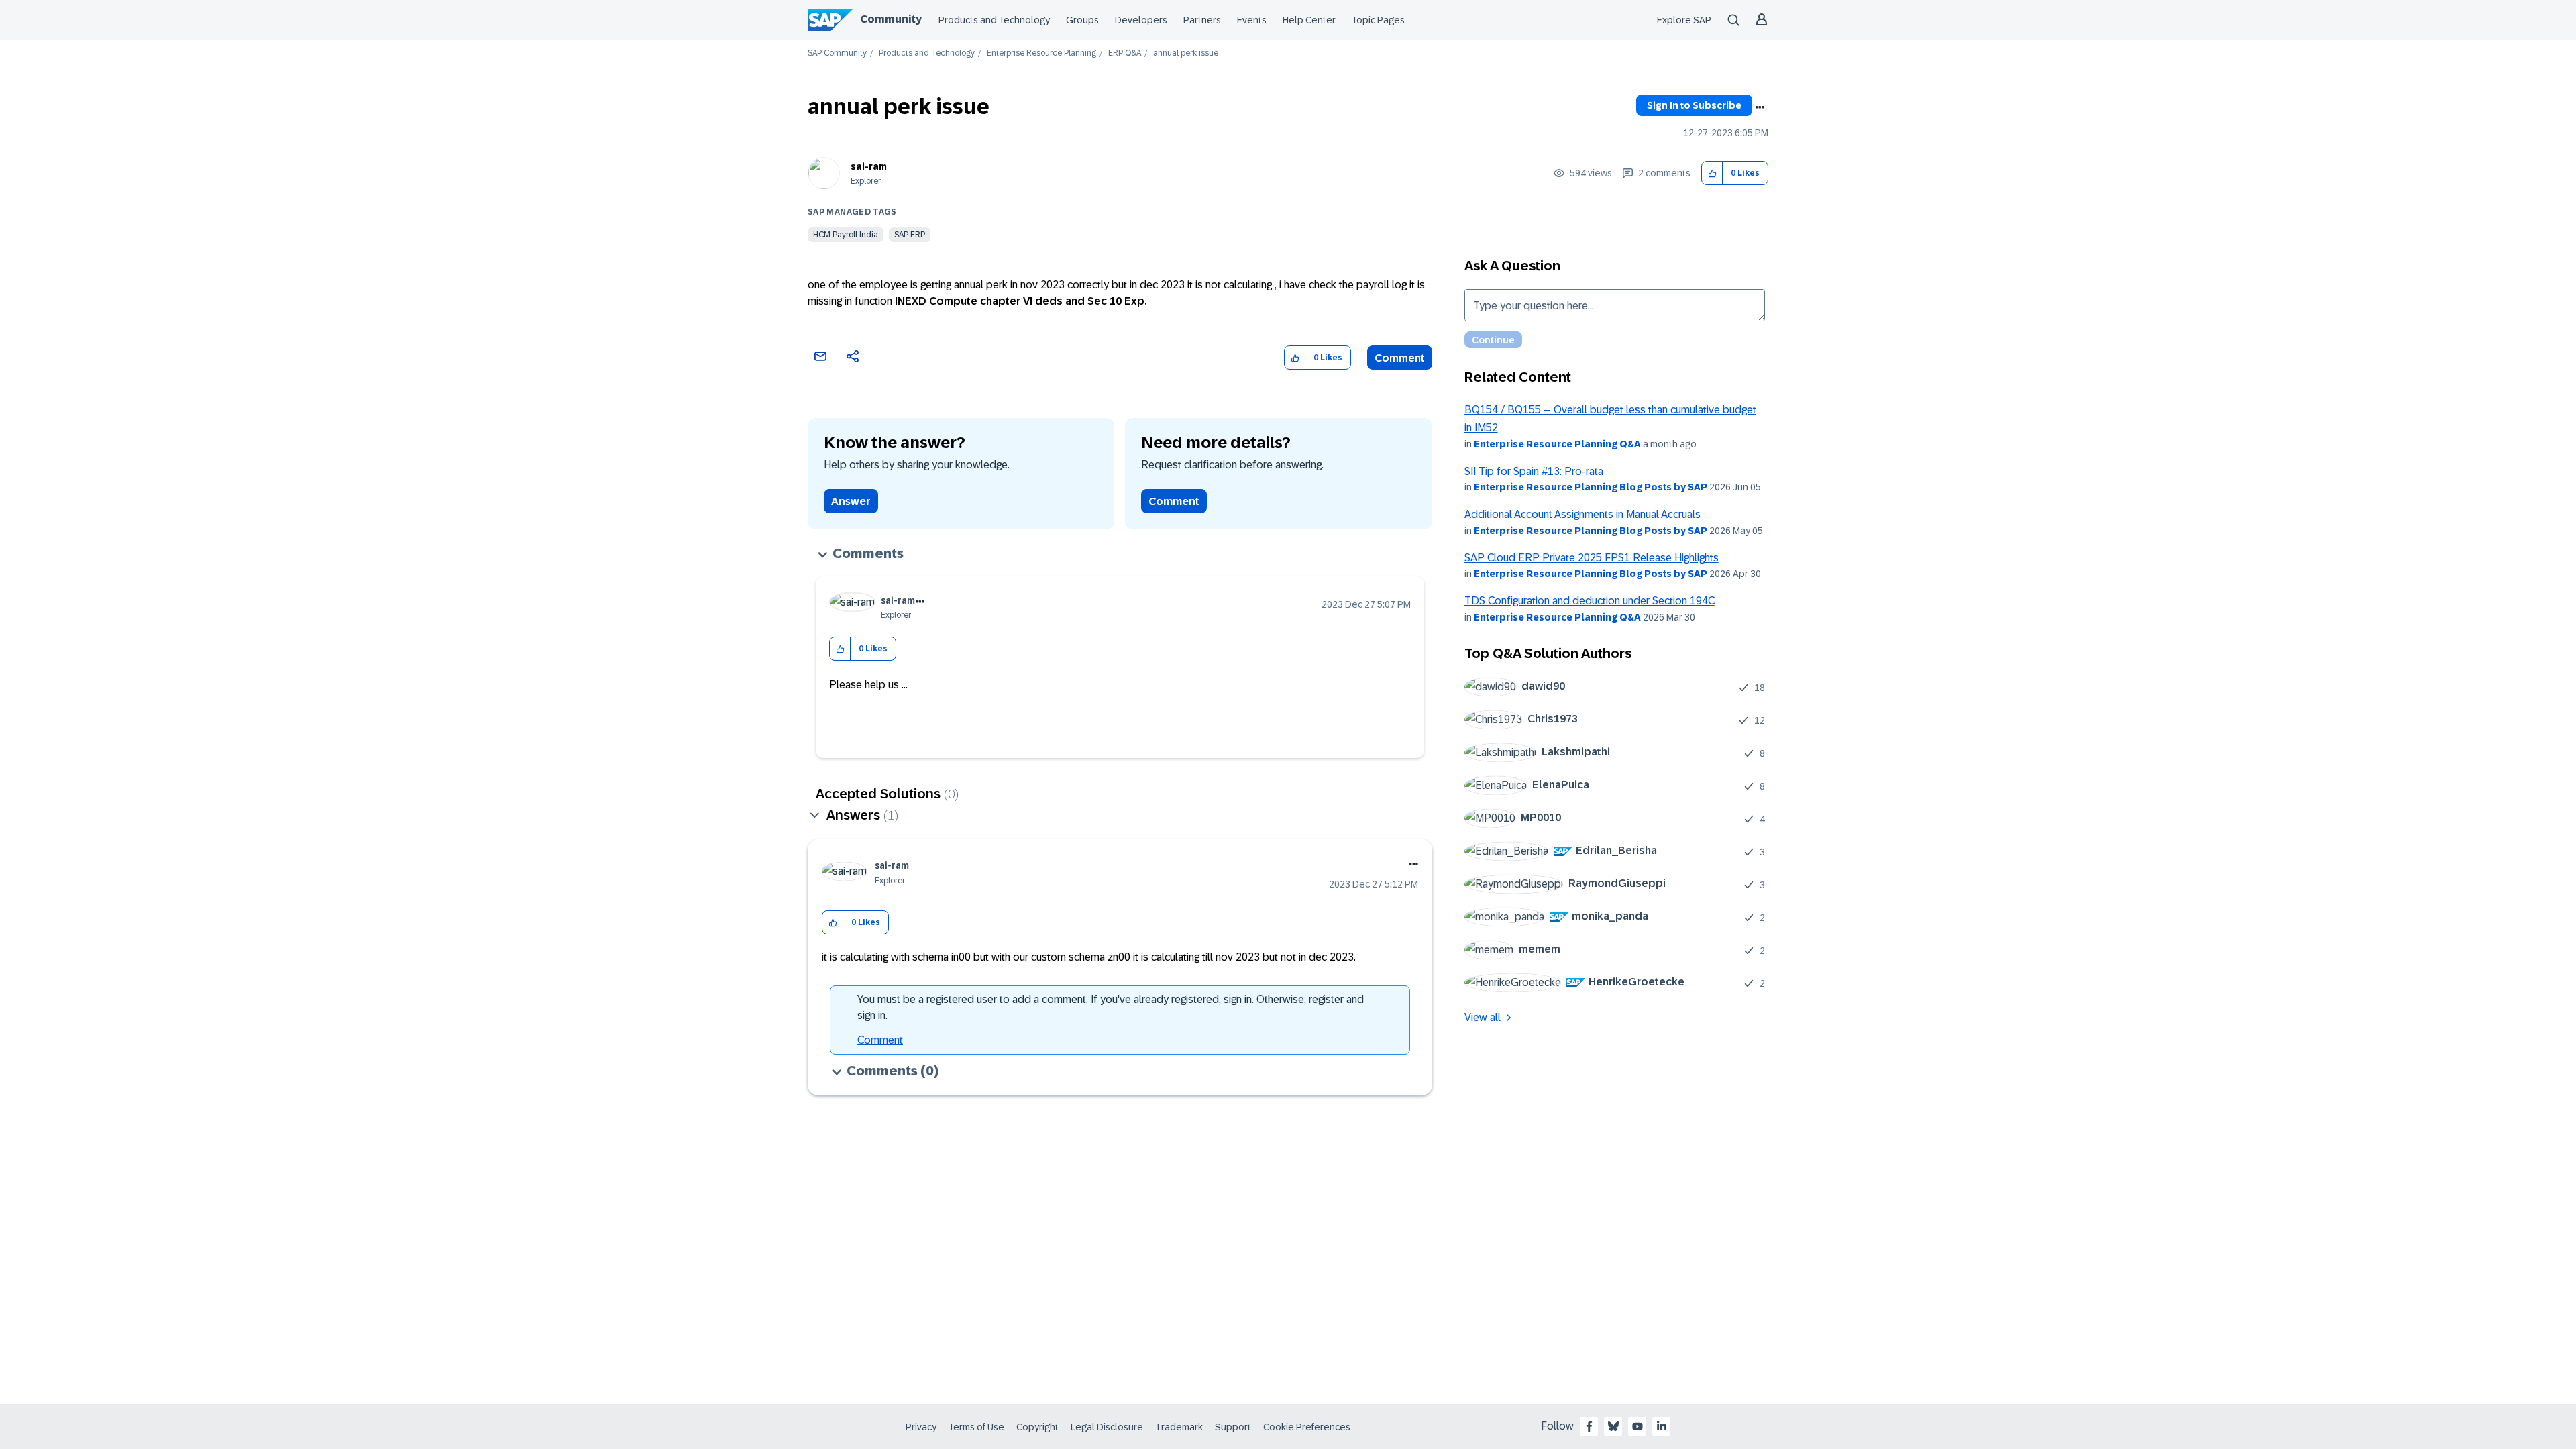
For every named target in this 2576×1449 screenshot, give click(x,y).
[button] (1712, 173)
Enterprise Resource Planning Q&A (1557, 444)
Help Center (1309, 20)
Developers (1141, 20)
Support (1233, 1427)
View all (1483, 1017)
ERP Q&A (1125, 53)
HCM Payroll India (846, 235)
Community (891, 19)
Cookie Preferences (1307, 1427)
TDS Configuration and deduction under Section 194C (1590, 601)
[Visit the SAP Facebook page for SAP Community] (1589, 1426)
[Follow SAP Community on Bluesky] (1613, 1426)
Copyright (1037, 1427)
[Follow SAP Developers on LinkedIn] (1662, 1426)
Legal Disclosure (1107, 1427)
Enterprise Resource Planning (1041, 53)
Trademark (1179, 1427)
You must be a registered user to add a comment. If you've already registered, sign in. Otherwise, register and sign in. (1111, 1007)
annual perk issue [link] (1186, 53)
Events (1252, 20)
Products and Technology (994, 20)
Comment (1400, 358)
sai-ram (869, 166)
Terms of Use (976, 1427)
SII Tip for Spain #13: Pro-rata (1534, 471)
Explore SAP (1684, 20)
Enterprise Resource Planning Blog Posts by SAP (1591, 487)
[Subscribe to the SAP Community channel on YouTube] (1638, 1426)
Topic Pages (1378, 20)
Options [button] (1760, 107)
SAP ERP (910, 235)
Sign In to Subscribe (1694, 105)
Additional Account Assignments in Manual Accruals (1582, 514)
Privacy (921, 1427)
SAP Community (837, 53)
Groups (1082, 20)
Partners (1202, 20)
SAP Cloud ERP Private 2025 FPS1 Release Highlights (1592, 558)
